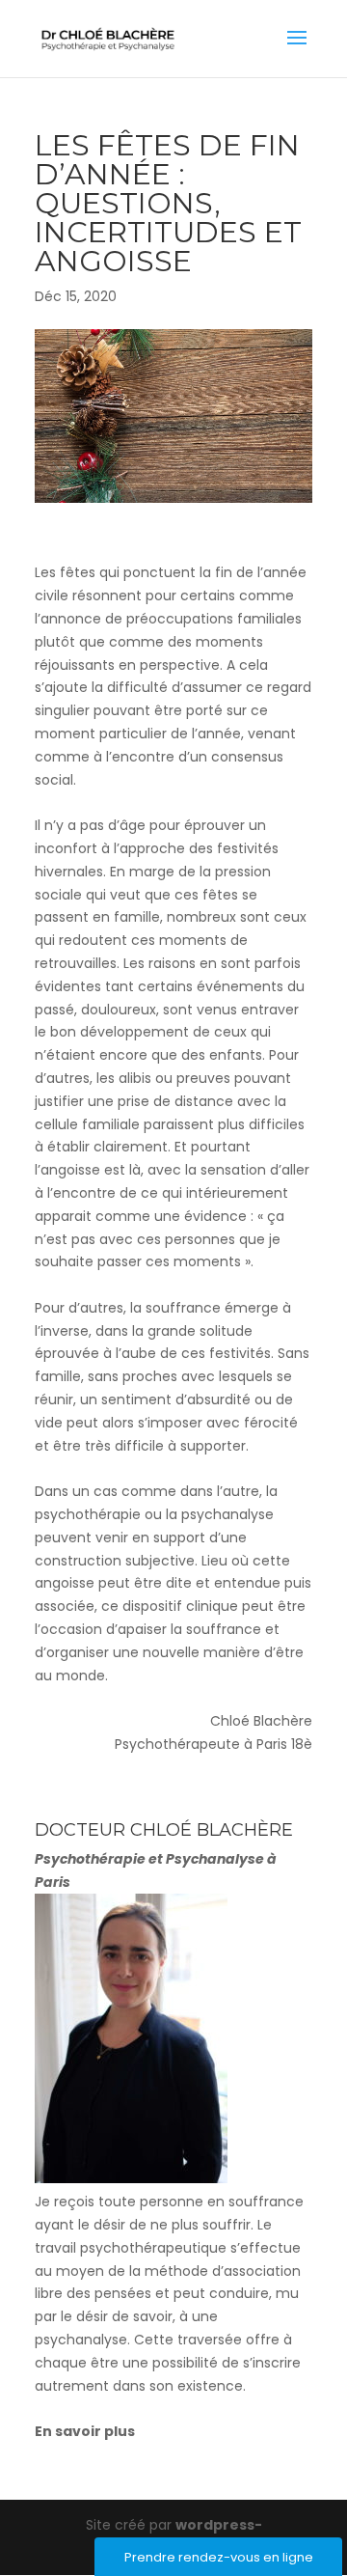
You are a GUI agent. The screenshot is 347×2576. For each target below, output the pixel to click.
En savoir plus (85, 2431)
